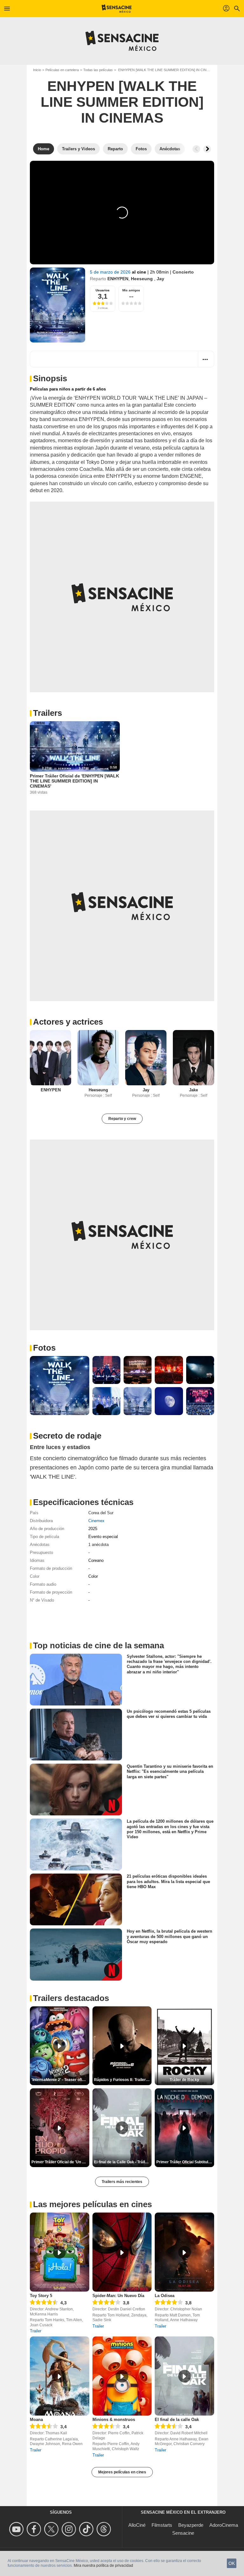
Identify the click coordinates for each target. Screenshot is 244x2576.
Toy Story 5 (41, 2296)
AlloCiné (137, 2525)
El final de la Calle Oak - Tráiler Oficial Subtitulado (123, 2162)
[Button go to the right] (207, 149)
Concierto (183, 272)
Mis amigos (131, 290)
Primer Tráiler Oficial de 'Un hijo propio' (60, 2162)
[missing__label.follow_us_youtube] (17, 2529)
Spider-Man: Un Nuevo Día (118, 2296)
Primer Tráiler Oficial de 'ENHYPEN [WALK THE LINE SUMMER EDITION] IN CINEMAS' (75, 781)
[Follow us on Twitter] (52, 2529)
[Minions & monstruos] (122, 2376)
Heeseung (142, 279)
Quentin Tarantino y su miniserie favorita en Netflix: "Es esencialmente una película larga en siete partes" (170, 1772)
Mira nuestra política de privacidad (103, 2566)
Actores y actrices (68, 1022)
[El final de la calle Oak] (184, 2376)
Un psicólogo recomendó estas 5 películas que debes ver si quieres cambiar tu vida (169, 1714)
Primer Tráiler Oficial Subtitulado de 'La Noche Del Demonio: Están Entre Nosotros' (185, 2162)
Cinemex (96, 1521)
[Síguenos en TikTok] (87, 2529)
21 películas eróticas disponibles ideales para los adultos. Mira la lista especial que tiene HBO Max (168, 1881)
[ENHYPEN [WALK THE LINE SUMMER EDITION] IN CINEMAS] (58, 305)
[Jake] (193, 1058)
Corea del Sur (101, 1513)
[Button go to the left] (196, 149)
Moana (36, 2420)
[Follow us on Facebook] (35, 2529)
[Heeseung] (98, 1058)
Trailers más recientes (122, 2182)
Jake (193, 1090)
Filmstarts (162, 2525)
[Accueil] (117, 9)
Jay (160, 279)
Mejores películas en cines (122, 2472)
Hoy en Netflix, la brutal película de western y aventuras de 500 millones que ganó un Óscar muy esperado (169, 1936)
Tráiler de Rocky (184, 2080)
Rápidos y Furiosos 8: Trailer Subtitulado (123, 2080)
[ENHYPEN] (51, 1058)
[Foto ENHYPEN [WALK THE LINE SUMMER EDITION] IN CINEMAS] (60, 1386)
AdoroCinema (224, 2525)
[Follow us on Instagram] (70, 2529)
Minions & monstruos (114, 2420)
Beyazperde (191, 2525)
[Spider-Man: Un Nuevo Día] (122, 2252)
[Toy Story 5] (60, 2252)
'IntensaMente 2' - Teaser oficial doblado (60, 2080)
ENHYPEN (118, 279)
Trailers (47, 713)
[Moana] (60, 2376)
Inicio (37, 70)
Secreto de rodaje (67, 1436)
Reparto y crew (122, 1119)
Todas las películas (98, 70)
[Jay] (146, 1058)
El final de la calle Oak (177, 2420)
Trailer (36, 2331)
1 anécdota (98, 1545)
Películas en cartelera (62, 70)
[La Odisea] (184, 2252)
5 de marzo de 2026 (111, 272)
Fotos (44, 1348)
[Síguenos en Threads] (105, 2529)
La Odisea (165, 2296)
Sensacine (183, 2533)
